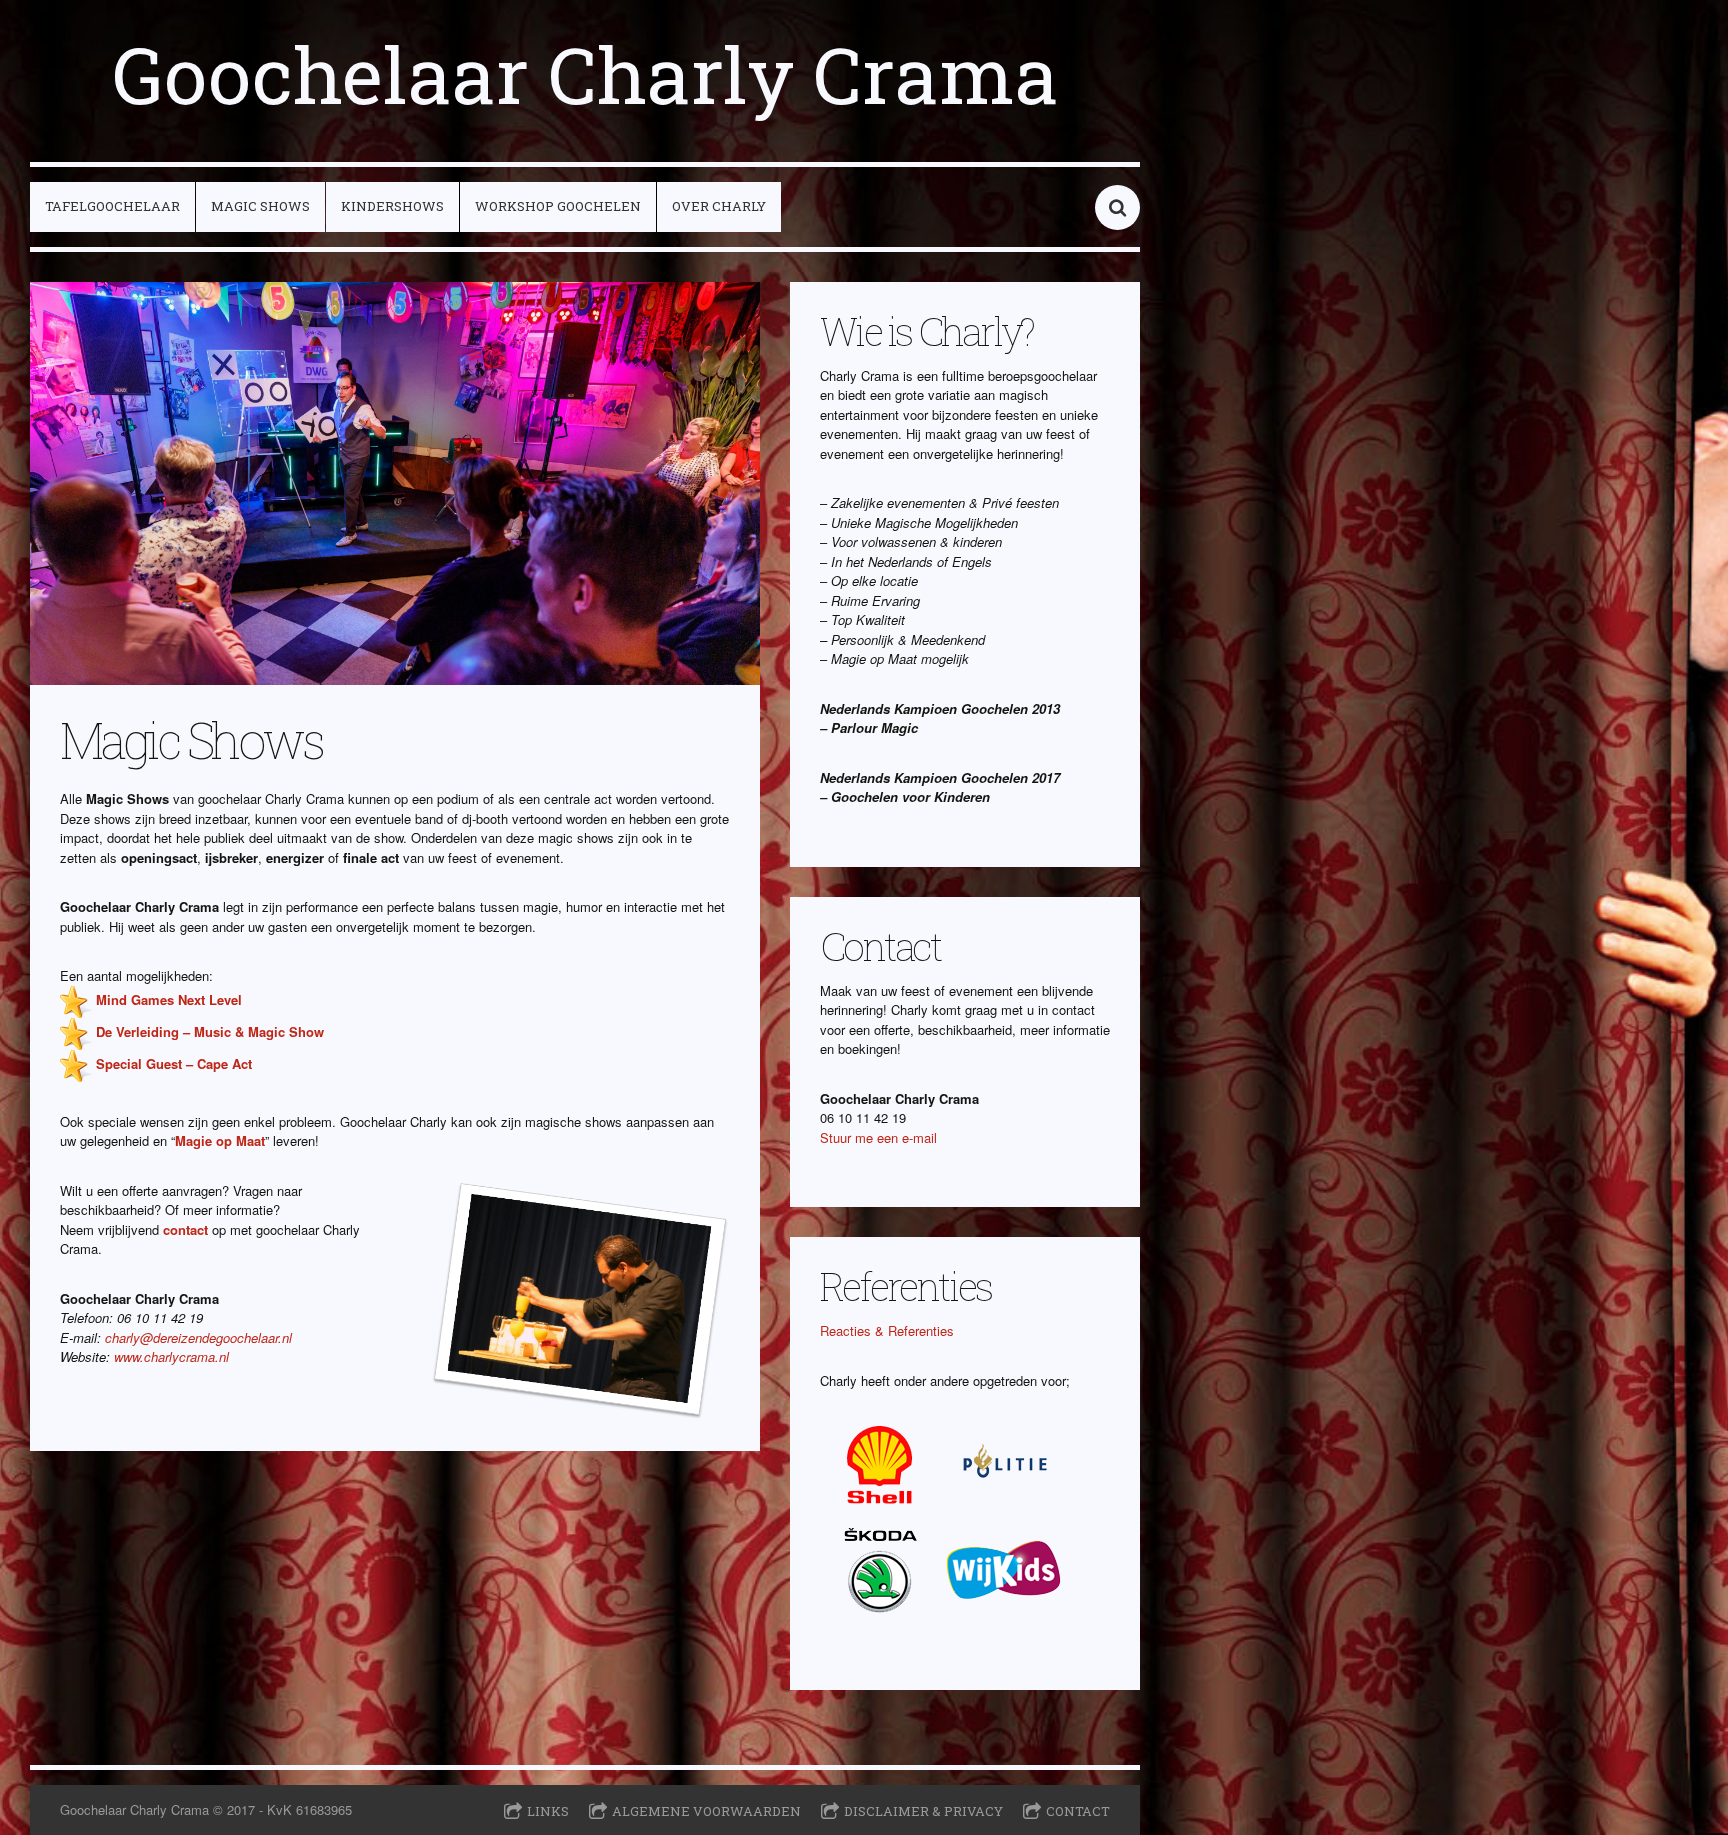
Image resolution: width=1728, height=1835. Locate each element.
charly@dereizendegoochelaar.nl (198, 1337)
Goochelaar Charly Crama (585, 73)
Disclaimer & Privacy (923, 1811)
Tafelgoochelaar (112, 206)
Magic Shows (260, 206)
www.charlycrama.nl (171, 1356)
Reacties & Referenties (887, 1330)
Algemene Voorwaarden (706, 1811)
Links (548, 1811)
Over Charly (719, 206)
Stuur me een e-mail (878, 1137)
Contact (1078, 1811)
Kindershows (392, 206)
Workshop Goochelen (558, 206)
